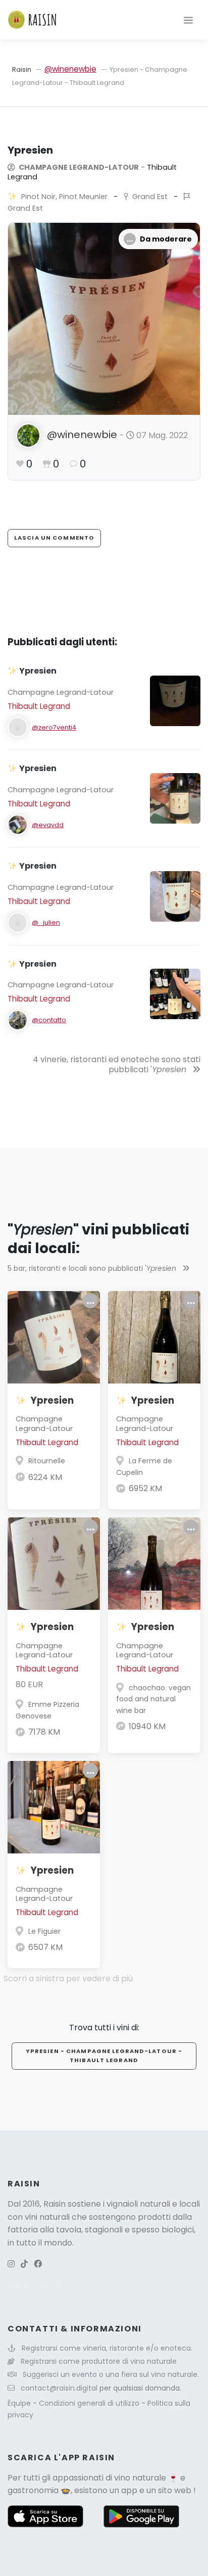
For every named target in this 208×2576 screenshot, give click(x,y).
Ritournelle (47, 1461)
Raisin (22, 69)
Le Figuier (44, 1931)
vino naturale (140, 2478)
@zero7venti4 (54, 727)
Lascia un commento (54, 538)
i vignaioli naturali (137, 2204)
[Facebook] (38, 2264)
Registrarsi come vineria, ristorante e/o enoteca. (107, 2348)
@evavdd (48, 825)
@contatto (49, 1020)
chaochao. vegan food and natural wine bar (153, 1699)
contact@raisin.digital (59, 2388)
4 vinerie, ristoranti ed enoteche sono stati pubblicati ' (117, 1065)
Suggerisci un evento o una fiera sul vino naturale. (111, 2374)
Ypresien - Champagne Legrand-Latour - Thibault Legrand (104, 2056)
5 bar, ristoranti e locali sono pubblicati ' (92, 1268)
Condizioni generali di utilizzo (90, 2403)
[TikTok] (24, 2264)
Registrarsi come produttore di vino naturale (99, 2361)
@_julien (46, 922)
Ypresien (52, 1400)
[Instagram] (11, 2264)
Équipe (20, 2403)
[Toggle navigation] (188, 20)
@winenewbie (70, 69)
